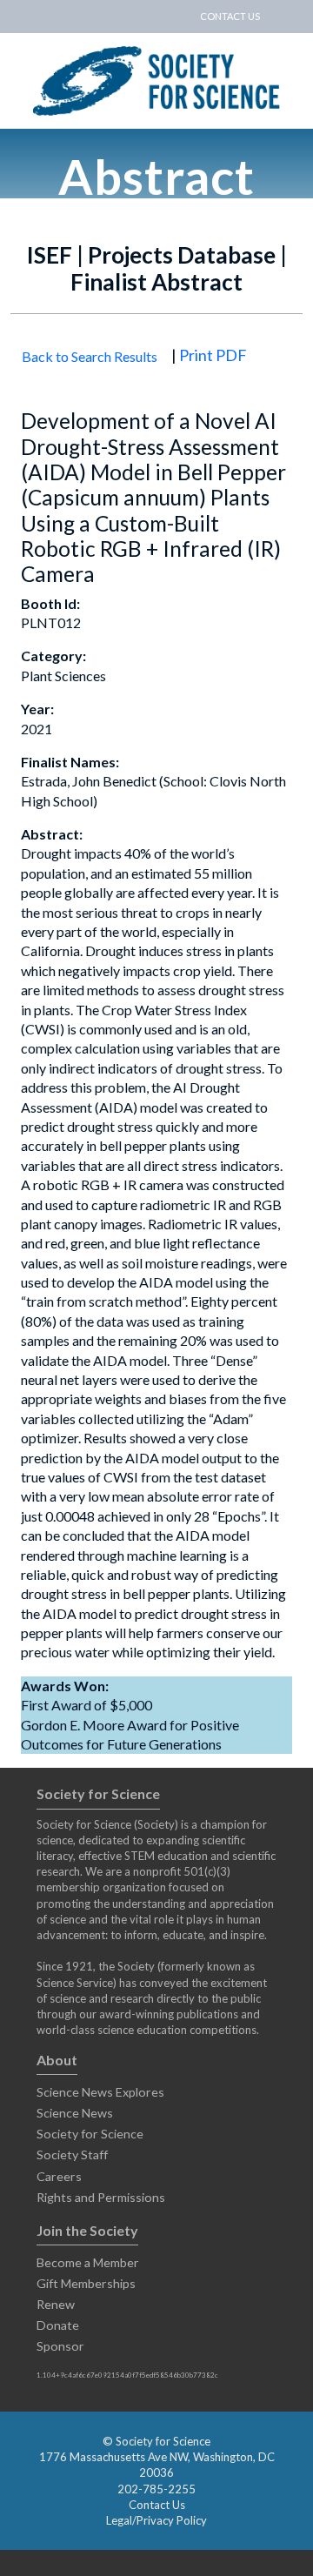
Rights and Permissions (101, 2197)
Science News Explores (100, 2092)
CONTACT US (230, 16)
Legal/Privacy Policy (156, 2520)
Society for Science (90, 2134)
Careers (59, 2176)
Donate (58, 2325)
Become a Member (88, 2262)
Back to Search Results (90, 356)
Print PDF (213, 355)
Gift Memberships (86, 2283)
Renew (56, 2304)
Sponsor (60, 2346)
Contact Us (157, 2505)
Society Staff (72, 2154)
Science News (75, 2113)
